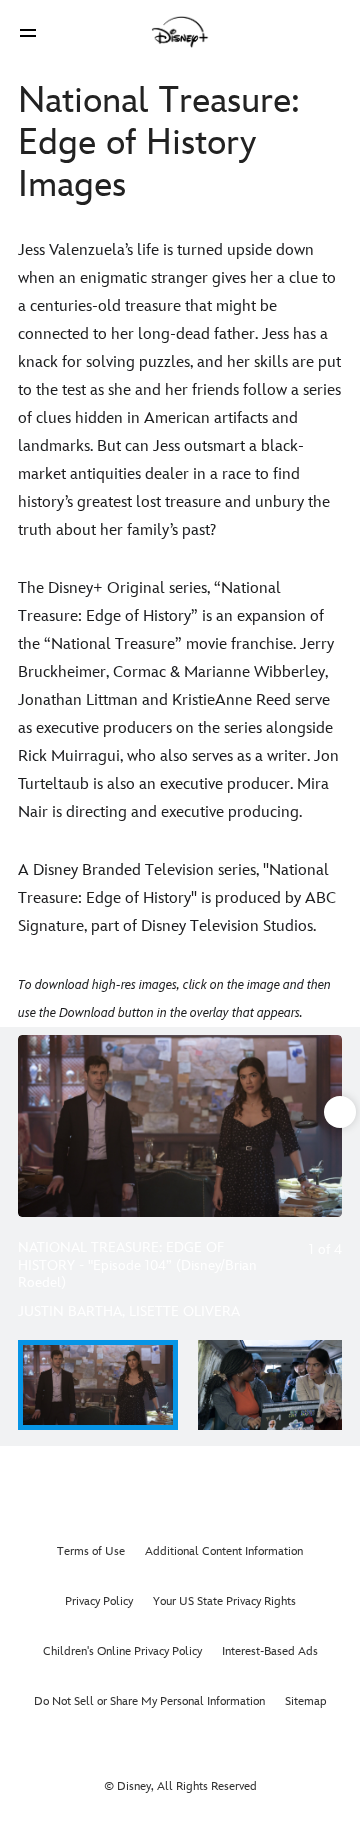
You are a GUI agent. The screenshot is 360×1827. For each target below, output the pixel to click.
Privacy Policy (99, 1601)
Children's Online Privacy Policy (122, 1651)
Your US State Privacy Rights (224, 1601)
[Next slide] (327, 1126)
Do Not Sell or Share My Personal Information (149, 1701)
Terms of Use (91, 1551)
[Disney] (180, 32)
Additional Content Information (224, 1551)
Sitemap (306, 1701)
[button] (28, 32)
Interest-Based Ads (270, 1651)
